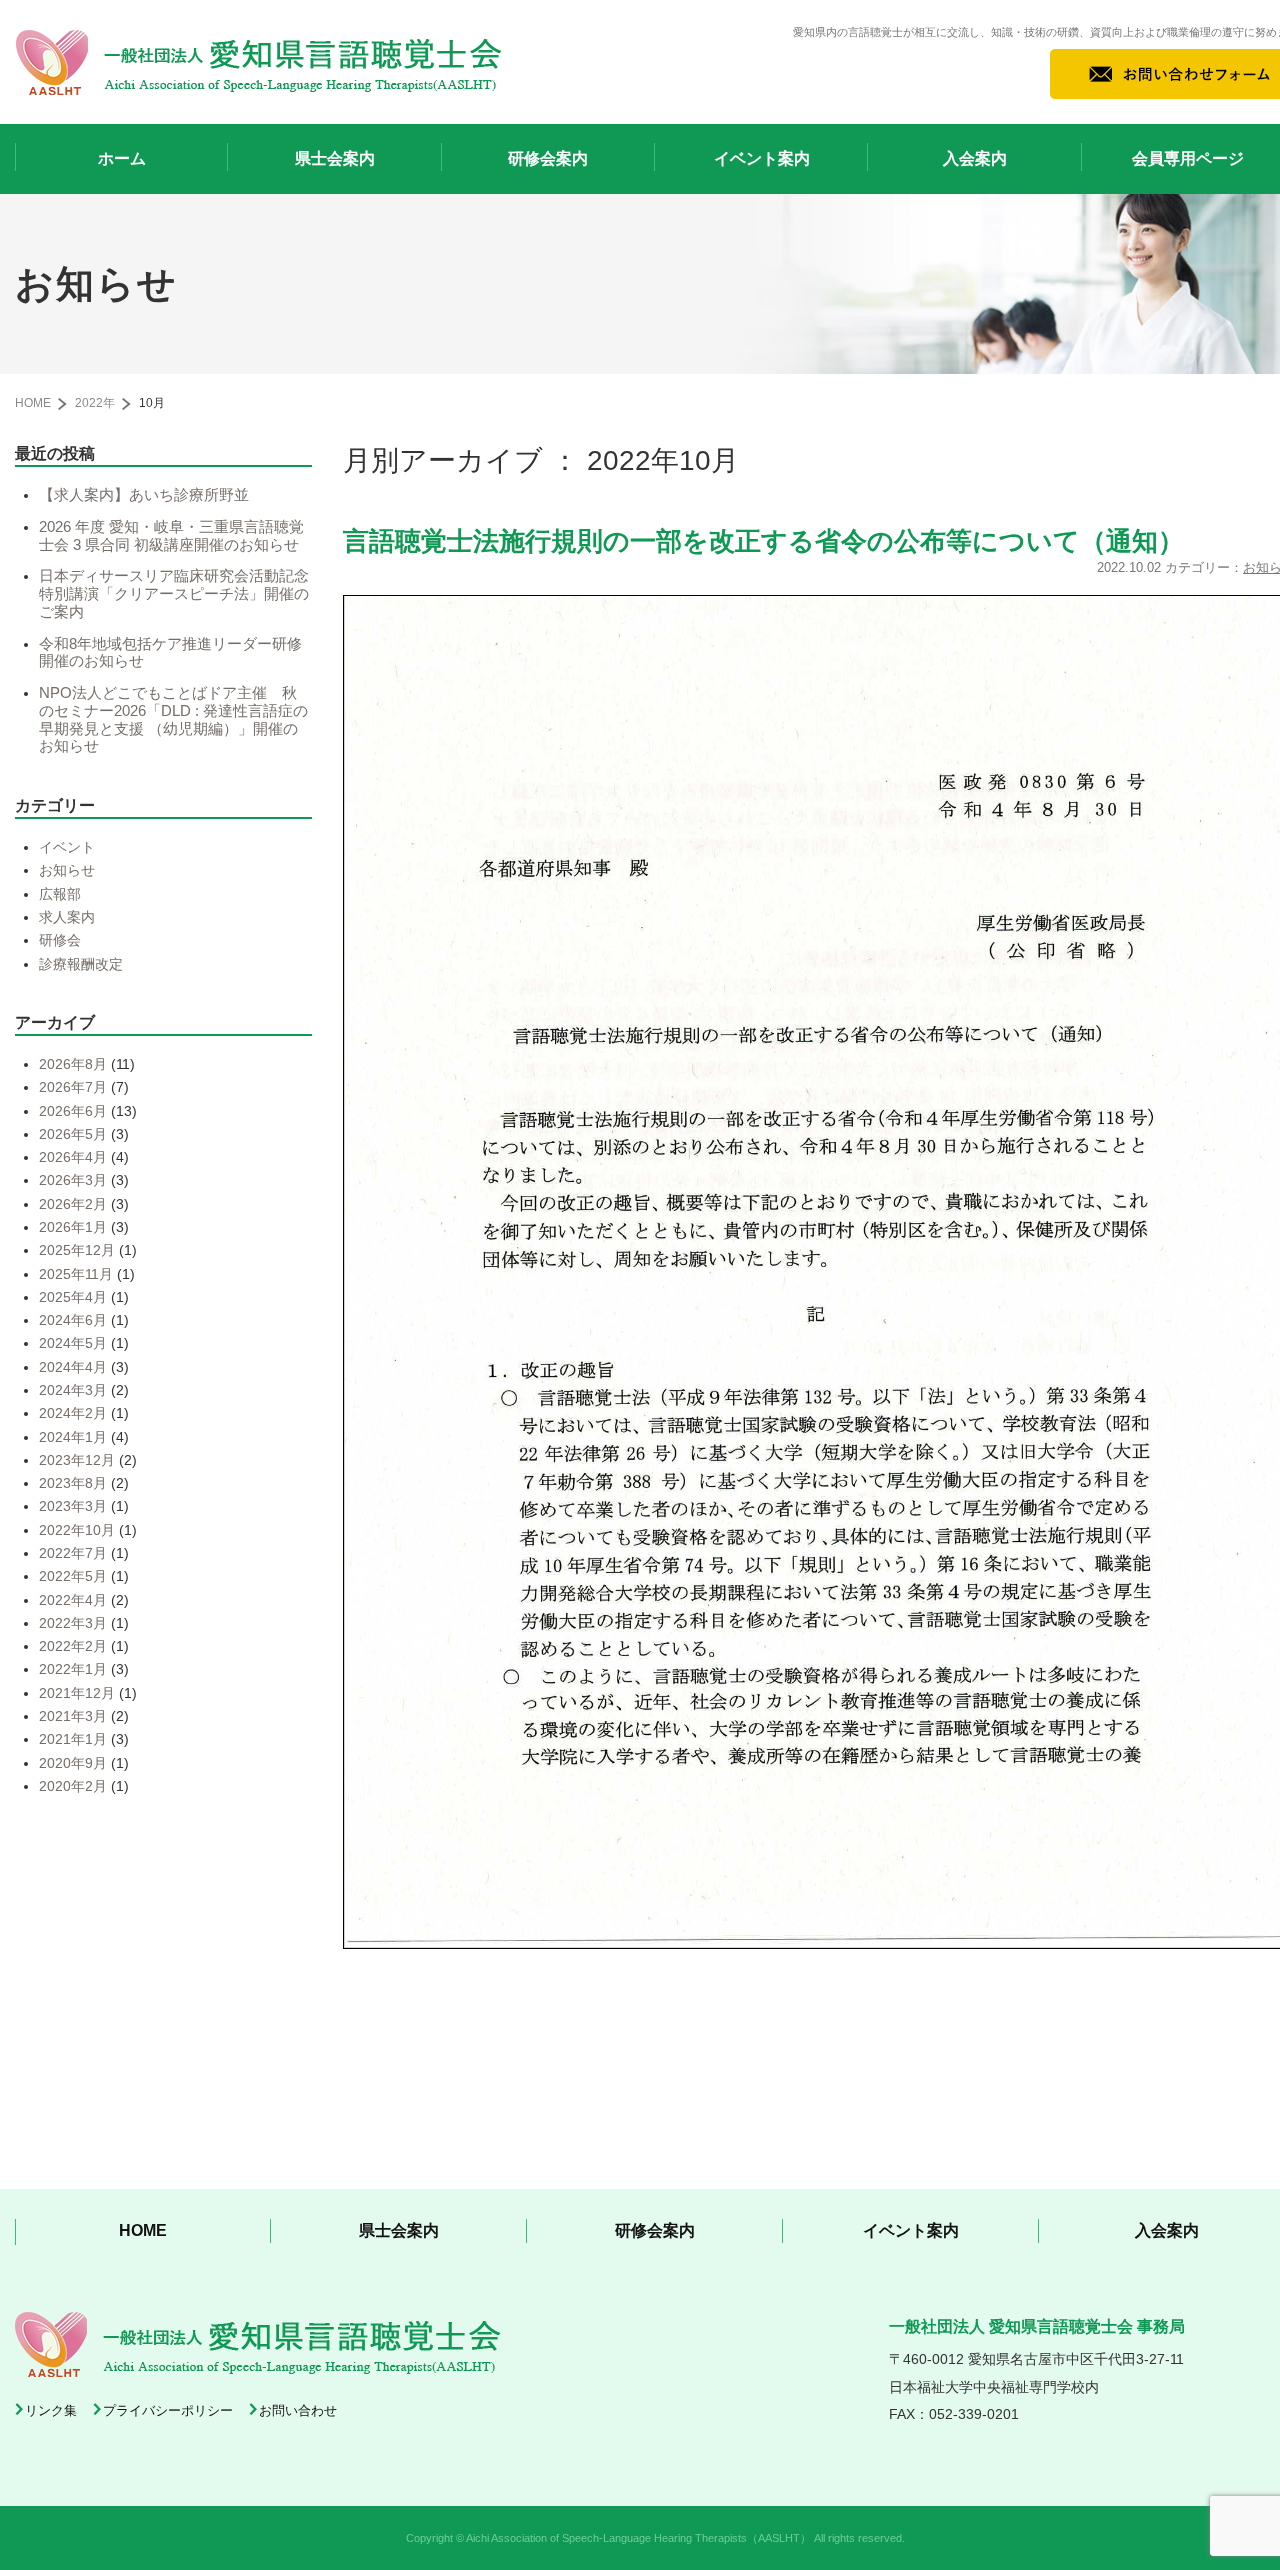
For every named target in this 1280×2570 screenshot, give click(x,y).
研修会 (60, 940)
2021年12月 (77, 1693)
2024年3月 (73, 1390)
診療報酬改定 (81, 964)
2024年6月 (73, 1320)
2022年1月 (73, 1669)
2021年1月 (73, 1739)
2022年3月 (73, 1623)
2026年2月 (73, 1204)
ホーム (122, 158)
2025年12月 (77, 1250)
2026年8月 (73, 1064)
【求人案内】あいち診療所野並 (144, 495)
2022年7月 (73, 1553)
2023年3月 (73, 1506)
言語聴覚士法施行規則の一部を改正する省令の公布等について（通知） (763, 541)
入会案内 (975, 158)
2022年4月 (73, 1600)
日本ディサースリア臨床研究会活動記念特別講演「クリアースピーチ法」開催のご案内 (174, 593)
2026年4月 (73, 1157)
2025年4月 (73, 1297)
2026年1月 (73, 1227)
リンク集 (51, 2410)
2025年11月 (76, 1274)
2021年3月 (73, 1716)
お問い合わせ (298, 2410)
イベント (67, 847)
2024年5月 (73, 1343)
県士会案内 (335, 158)
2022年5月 (73, 1576)
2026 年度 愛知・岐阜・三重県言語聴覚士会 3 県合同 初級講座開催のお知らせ (171, 536)
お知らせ (67, 870)
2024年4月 (73, 1367)
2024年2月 (73, 1413)
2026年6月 (73, 1111)
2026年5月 (73, 1134)
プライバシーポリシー (168, 2410)
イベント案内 (762, 158)
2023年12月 (77, 1460)
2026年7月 (73, 1087)
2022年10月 (77, 1530)
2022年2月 (73, 1646)
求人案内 (67, 917)
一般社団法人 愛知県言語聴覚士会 (259, 62)
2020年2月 (73, 1786)
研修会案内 (548, 158)
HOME (33, 403)
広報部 (60, 894)
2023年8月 (73, 1483)
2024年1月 (73, 1437)
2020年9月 (73, 1763)
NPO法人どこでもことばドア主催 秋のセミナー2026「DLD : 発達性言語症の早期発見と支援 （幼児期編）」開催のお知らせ (173, 719)
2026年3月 (73, 1180)
